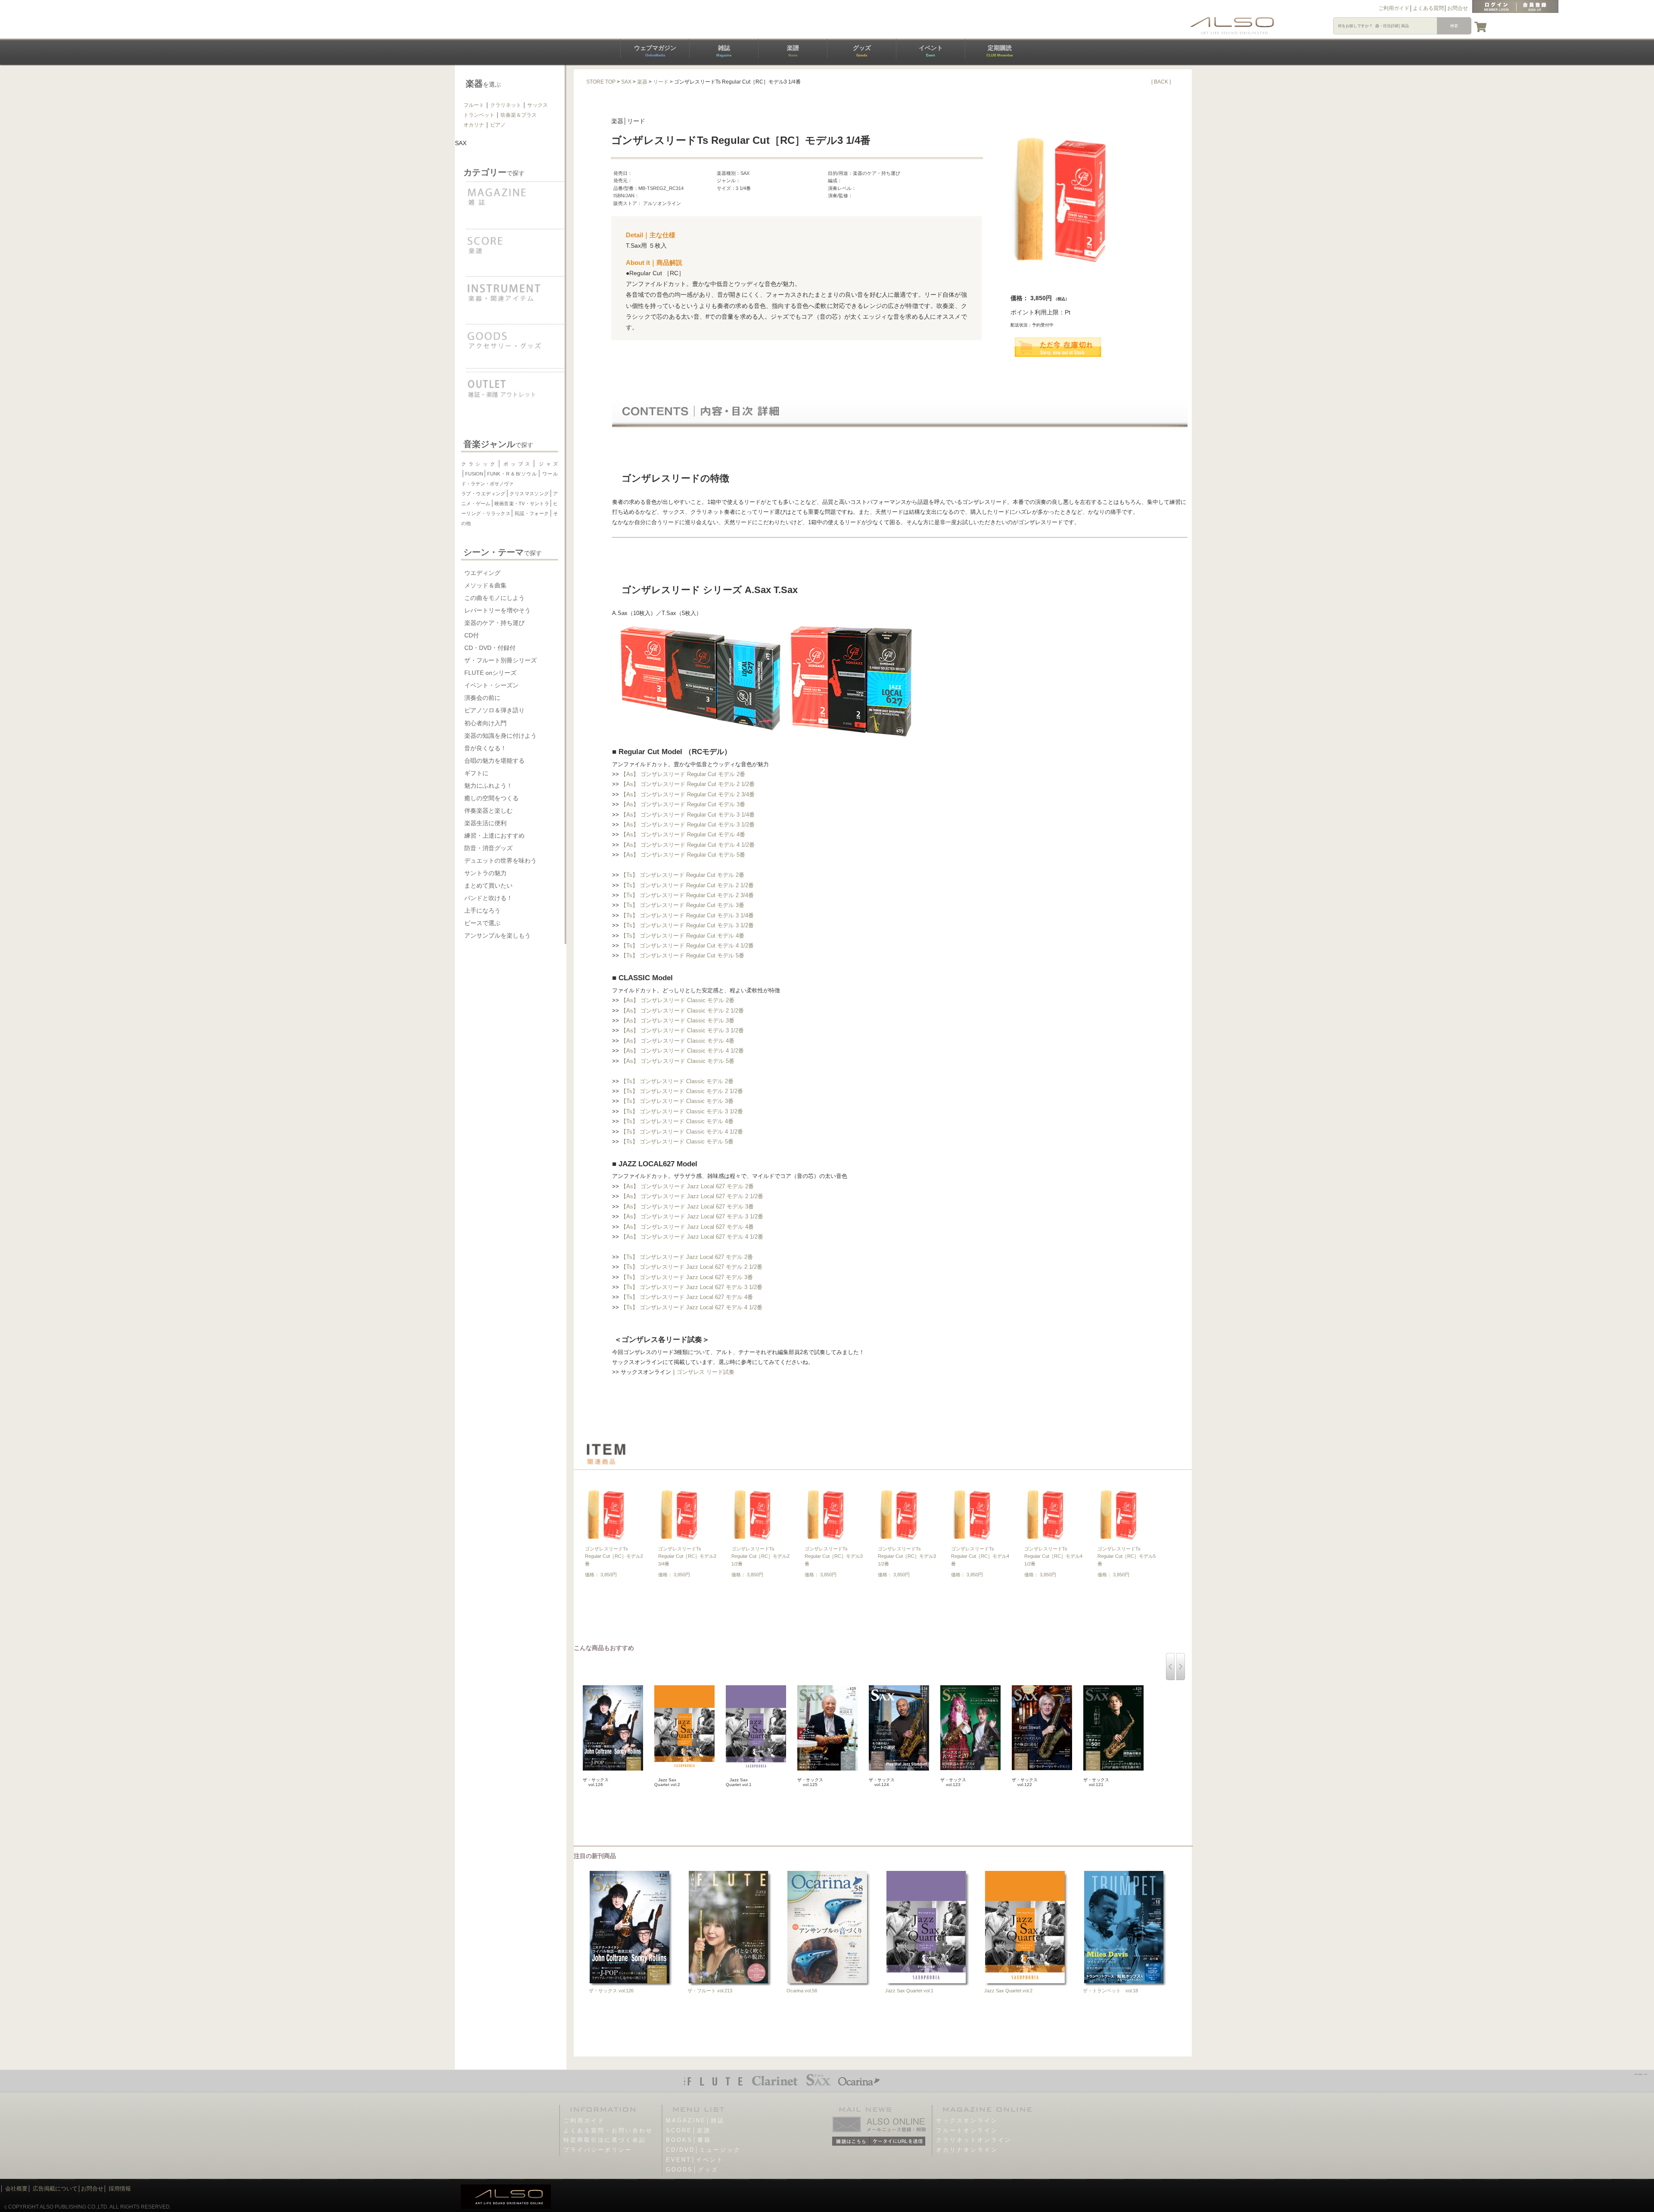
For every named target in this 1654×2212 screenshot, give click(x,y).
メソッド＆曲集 (485, 585)
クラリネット (506, 105)
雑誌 (724, 51)
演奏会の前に (482, 698)
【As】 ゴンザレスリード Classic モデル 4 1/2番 (682, 1051)
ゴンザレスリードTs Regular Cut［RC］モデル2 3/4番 (687, 1556)
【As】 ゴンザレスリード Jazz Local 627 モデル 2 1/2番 (692, 1196)
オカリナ (474, 125)
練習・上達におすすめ (494, 836)
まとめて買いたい (488, 885)
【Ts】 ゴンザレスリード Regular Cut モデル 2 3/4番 (687, 895)
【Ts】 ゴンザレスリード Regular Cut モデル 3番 (682, 905)
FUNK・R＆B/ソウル (512, 474)
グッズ (862, 51)
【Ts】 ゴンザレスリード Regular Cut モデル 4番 (682, 936)
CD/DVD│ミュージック (703, 2150)
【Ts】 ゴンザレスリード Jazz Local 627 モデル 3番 (687, 1277)
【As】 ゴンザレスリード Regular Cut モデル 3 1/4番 (688, 815)
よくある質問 (1428, 8)
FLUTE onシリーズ (490, 673)
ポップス (517, 464)
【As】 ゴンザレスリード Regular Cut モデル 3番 (683, 804)
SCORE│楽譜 (688, 2130)
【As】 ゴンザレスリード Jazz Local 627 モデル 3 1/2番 (692, 1216)
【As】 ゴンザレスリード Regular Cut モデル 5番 (683, 855)
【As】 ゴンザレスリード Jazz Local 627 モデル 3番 (687, 1207)
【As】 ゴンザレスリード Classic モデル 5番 (678, 1061)
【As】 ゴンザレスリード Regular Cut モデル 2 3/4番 (688, 794)
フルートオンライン (967, 2130)
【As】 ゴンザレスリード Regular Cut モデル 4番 (683, 834)
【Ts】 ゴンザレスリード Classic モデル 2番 (677, 1081)
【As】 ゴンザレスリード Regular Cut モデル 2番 (683, 774)
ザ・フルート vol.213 (710, 1991)
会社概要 (16, 2189)
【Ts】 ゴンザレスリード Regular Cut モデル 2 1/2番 (687, 885)
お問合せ (1458, 8)
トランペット (479, 115)
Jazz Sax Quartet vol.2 (1008, 1991)
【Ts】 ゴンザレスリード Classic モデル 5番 (677, 1142)
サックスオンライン (967, 2120)
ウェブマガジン (655, 51)
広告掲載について (55, 2189)
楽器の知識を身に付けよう (501, 736)
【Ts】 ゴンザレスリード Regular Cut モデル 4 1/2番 (687, 946)
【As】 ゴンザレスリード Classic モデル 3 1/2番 (682, 1030)
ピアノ (498, 125)
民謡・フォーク (532, 513)
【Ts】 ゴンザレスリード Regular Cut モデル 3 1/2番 (687, 925)
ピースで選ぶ (482, 923)
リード (661, 82)
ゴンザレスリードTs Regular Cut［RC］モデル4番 (980, 1556)
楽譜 (793, 51)
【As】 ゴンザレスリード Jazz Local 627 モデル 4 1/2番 (692, 1237)
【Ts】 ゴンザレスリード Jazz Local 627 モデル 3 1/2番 (692, 1287)
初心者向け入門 (485, 723)
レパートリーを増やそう (497, 610)
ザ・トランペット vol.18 (1110, 1991)
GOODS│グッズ (692, 2170)
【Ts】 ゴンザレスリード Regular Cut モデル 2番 (682, 875)
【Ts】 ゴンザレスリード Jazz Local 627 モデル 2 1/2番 (692, 1267)
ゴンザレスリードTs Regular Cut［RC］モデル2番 (614, 1556)
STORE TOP (601, 82)
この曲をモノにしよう (494, 598)
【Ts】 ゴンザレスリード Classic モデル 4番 (677, 1121)
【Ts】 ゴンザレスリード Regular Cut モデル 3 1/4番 (687, 915)
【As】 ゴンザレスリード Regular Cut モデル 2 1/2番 (688, 784)
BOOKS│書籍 (689, 2140)
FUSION (474, 474)
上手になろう (482, 910)
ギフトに (476, 773)
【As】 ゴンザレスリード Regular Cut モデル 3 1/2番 (688, 825)
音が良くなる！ (485, 748)
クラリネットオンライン (974, 2140)
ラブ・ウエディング (483, 494)
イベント (931, 51)
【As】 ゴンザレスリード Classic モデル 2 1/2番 (682, 1011)
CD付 (472, 635)
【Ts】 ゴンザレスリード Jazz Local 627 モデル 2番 (687, 1257)
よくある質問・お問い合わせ (608, 2130)
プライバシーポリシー (598, 2150)
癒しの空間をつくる (491, 798)
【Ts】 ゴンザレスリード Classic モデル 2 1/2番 (682, 1091)
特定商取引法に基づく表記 (605, 2140)
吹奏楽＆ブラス (519, 115)
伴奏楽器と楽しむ (488, 811)
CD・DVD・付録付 (490, 648)
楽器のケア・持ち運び (494, 623)
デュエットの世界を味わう (501, 861)
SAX (626, 82)
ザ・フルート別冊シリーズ (501, 660)
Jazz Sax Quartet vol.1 (909, 1991)
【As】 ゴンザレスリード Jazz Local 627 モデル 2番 (687, 1186)
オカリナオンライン (967, 2150)
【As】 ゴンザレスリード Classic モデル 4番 (678, 1041)
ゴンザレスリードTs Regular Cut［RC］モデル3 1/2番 (907, 1556)
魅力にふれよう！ (488, 786)
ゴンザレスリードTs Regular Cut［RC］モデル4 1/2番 (1053, 1556)
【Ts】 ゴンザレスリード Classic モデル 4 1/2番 (682, 1132)
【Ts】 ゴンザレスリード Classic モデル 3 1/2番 (682, 1111)
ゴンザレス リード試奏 (706, 1372)
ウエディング (482, 573)
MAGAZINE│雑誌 (695, 2120)
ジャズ (547, 464)
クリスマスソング (529, 494)
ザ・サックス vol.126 (611, 1991)
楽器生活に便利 (485, 823)
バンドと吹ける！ (488, 898)
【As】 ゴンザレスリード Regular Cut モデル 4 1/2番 (688, 845)
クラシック (479, 464)
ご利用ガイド (1394, 8)
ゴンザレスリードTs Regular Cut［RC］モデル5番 (1127, 1556)
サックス (538, 105)
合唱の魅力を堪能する (494, 761)
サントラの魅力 (485, 873)
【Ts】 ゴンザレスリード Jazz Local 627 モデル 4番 (687, 1297)
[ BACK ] (1161, 82)
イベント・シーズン (491, 685)
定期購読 (1000, 51)
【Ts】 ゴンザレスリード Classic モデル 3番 (677, 1101)
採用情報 (120, 2189)
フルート (474, 105)
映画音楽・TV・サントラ (522, 503)
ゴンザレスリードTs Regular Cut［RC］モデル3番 (834, 1556)
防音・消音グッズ (488, 848)
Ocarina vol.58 (802, 1991)
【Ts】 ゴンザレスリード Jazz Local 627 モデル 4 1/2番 (692, 1307)
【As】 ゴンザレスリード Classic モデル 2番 (678, 1000)
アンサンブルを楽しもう (497, 935)
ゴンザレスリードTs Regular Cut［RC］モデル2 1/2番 (760, 1556)
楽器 (642, 82)
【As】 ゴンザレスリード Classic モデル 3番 (678, 1021)
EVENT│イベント (695, 2160)
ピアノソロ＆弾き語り (494, 710)
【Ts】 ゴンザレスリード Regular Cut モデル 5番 (682, 955)
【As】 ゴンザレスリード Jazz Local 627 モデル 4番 (687, 1227)
